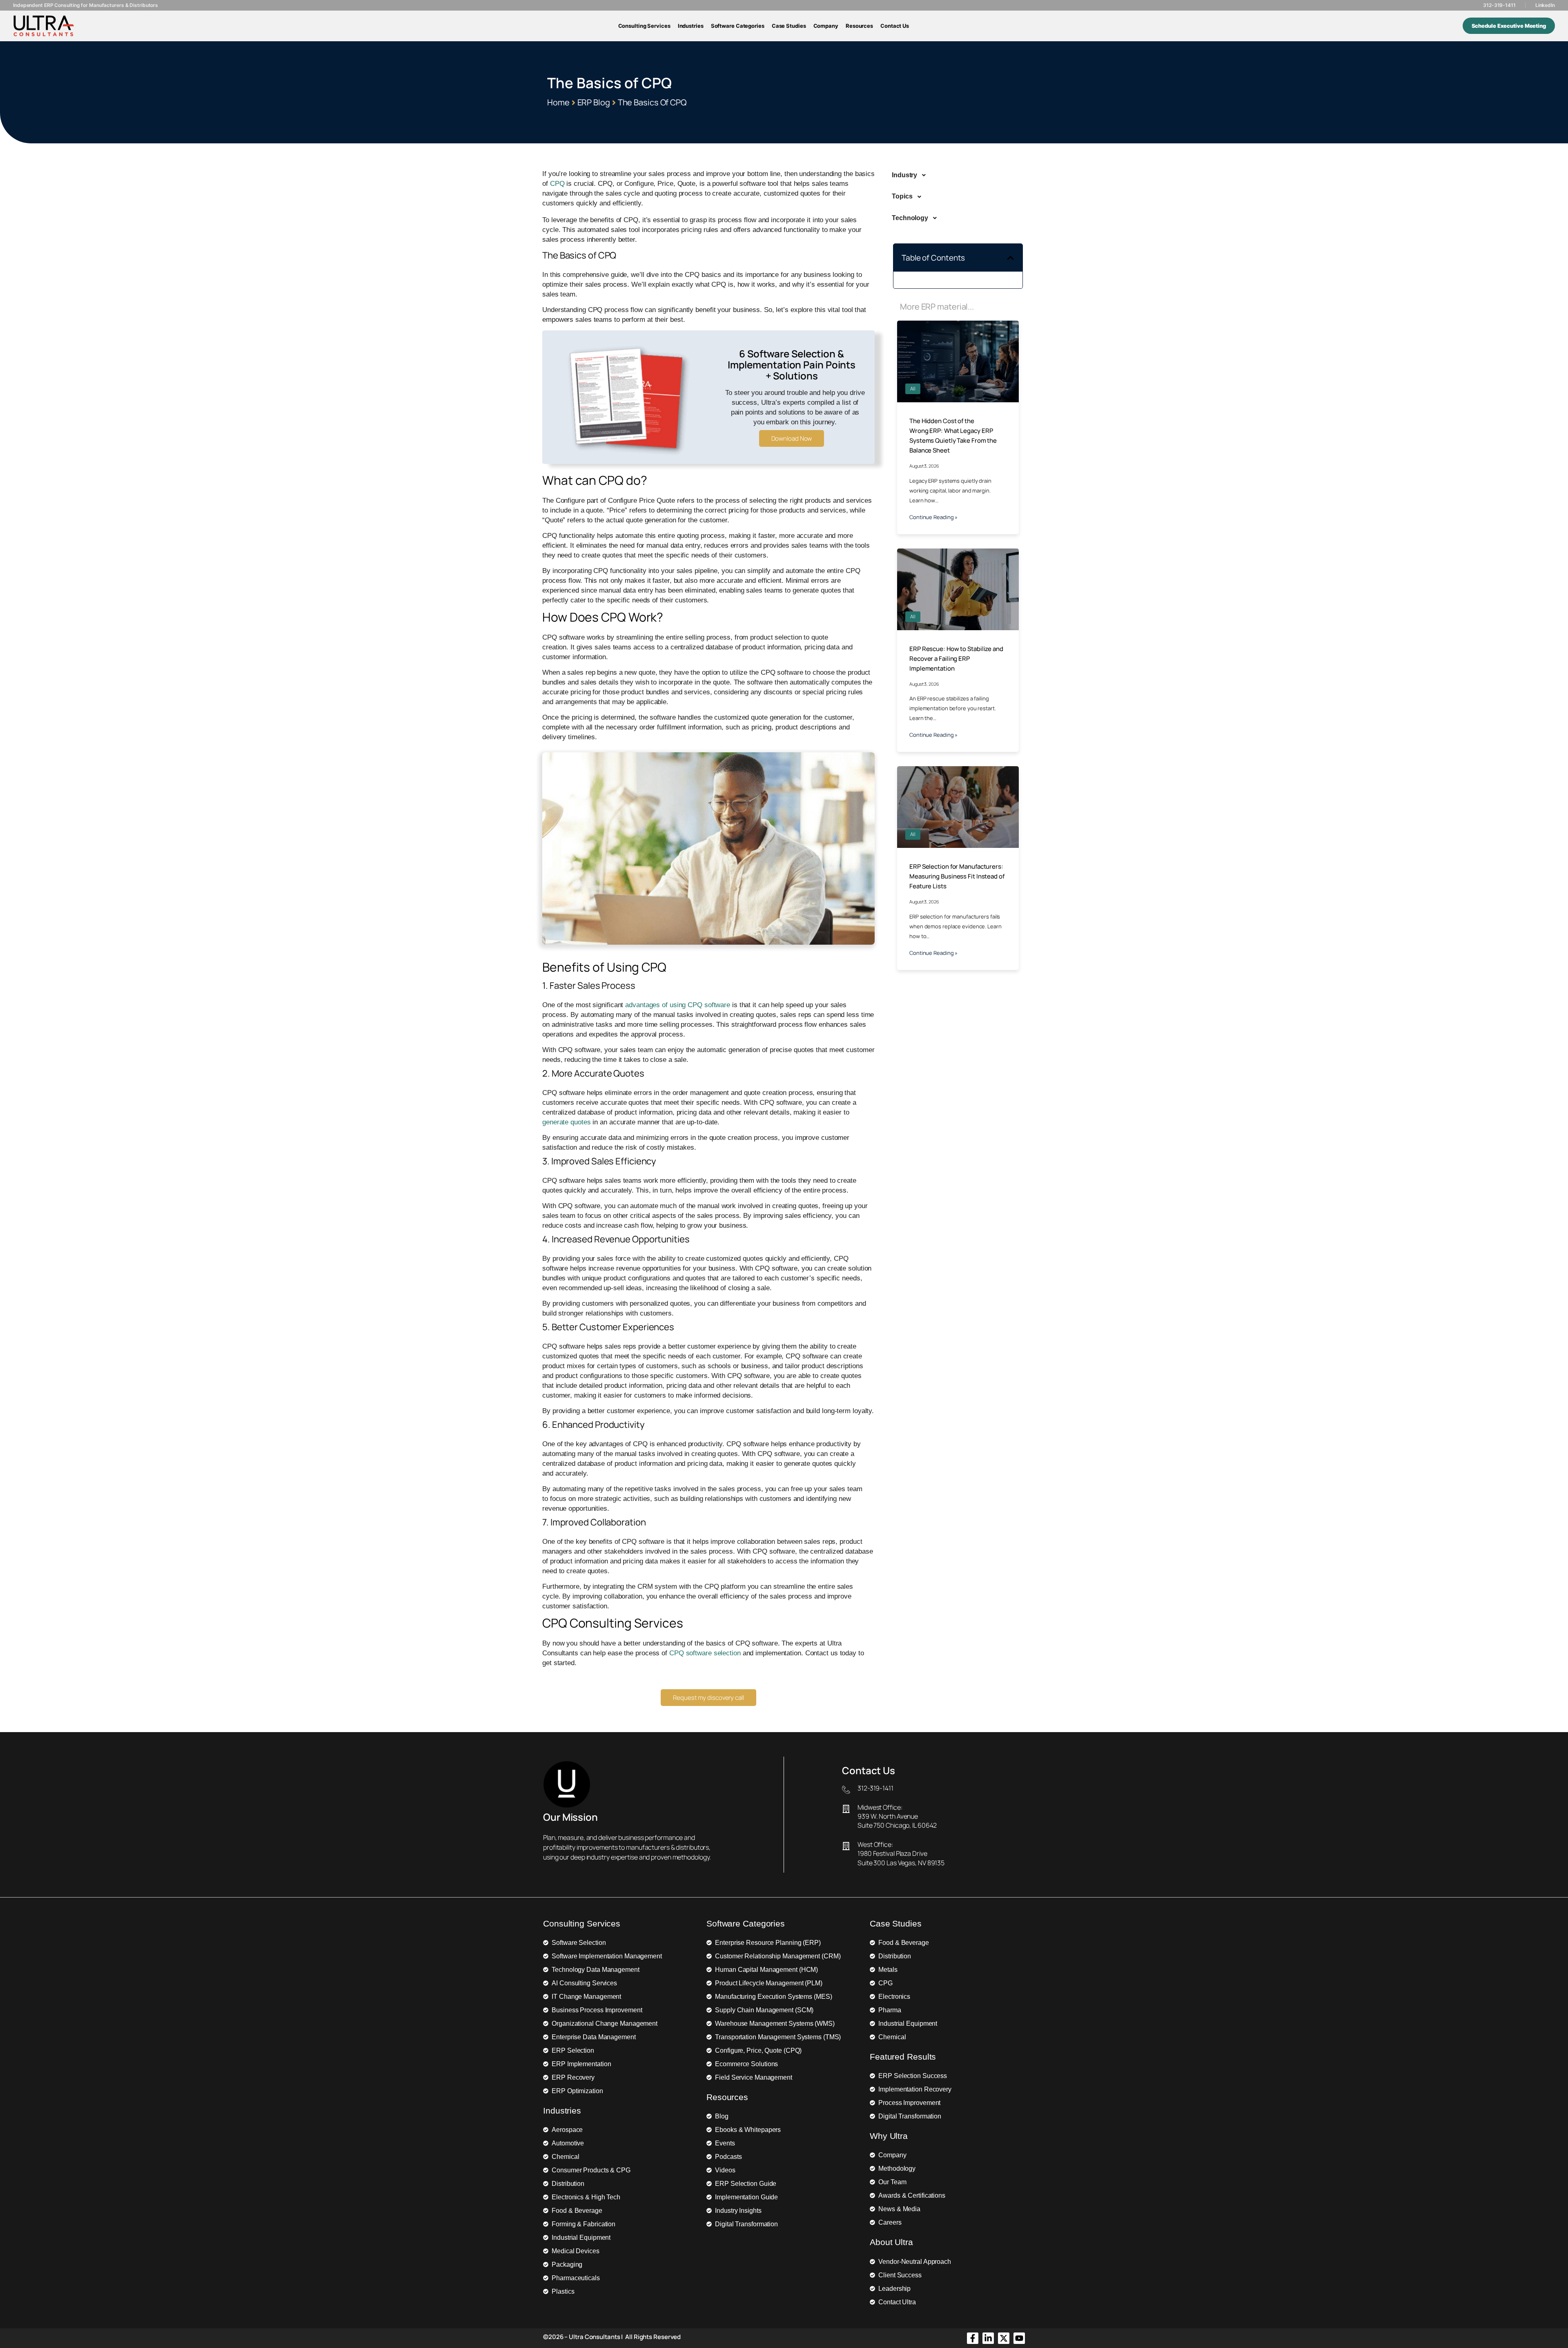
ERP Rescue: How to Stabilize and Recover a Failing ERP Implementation (956, 659)
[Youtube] (1019, 2338)
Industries (691, 26)
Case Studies (789, 26)
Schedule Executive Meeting (1509, 26)
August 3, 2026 (924, 466)
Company (826, 26)
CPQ (557, 184)
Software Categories (738, 26)
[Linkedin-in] (988, 2338)
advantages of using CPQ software (678, 1005)
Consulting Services (644, 26)
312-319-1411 (1499, 5)
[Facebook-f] (973, 2338)
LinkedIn (1545, 5)
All (913, 389)
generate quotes (567, 1122)
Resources (859, 26)
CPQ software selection (705, 1653)
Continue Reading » (933, 517)
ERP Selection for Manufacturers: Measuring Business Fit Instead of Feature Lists (957, 876)
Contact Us (895, 26)
